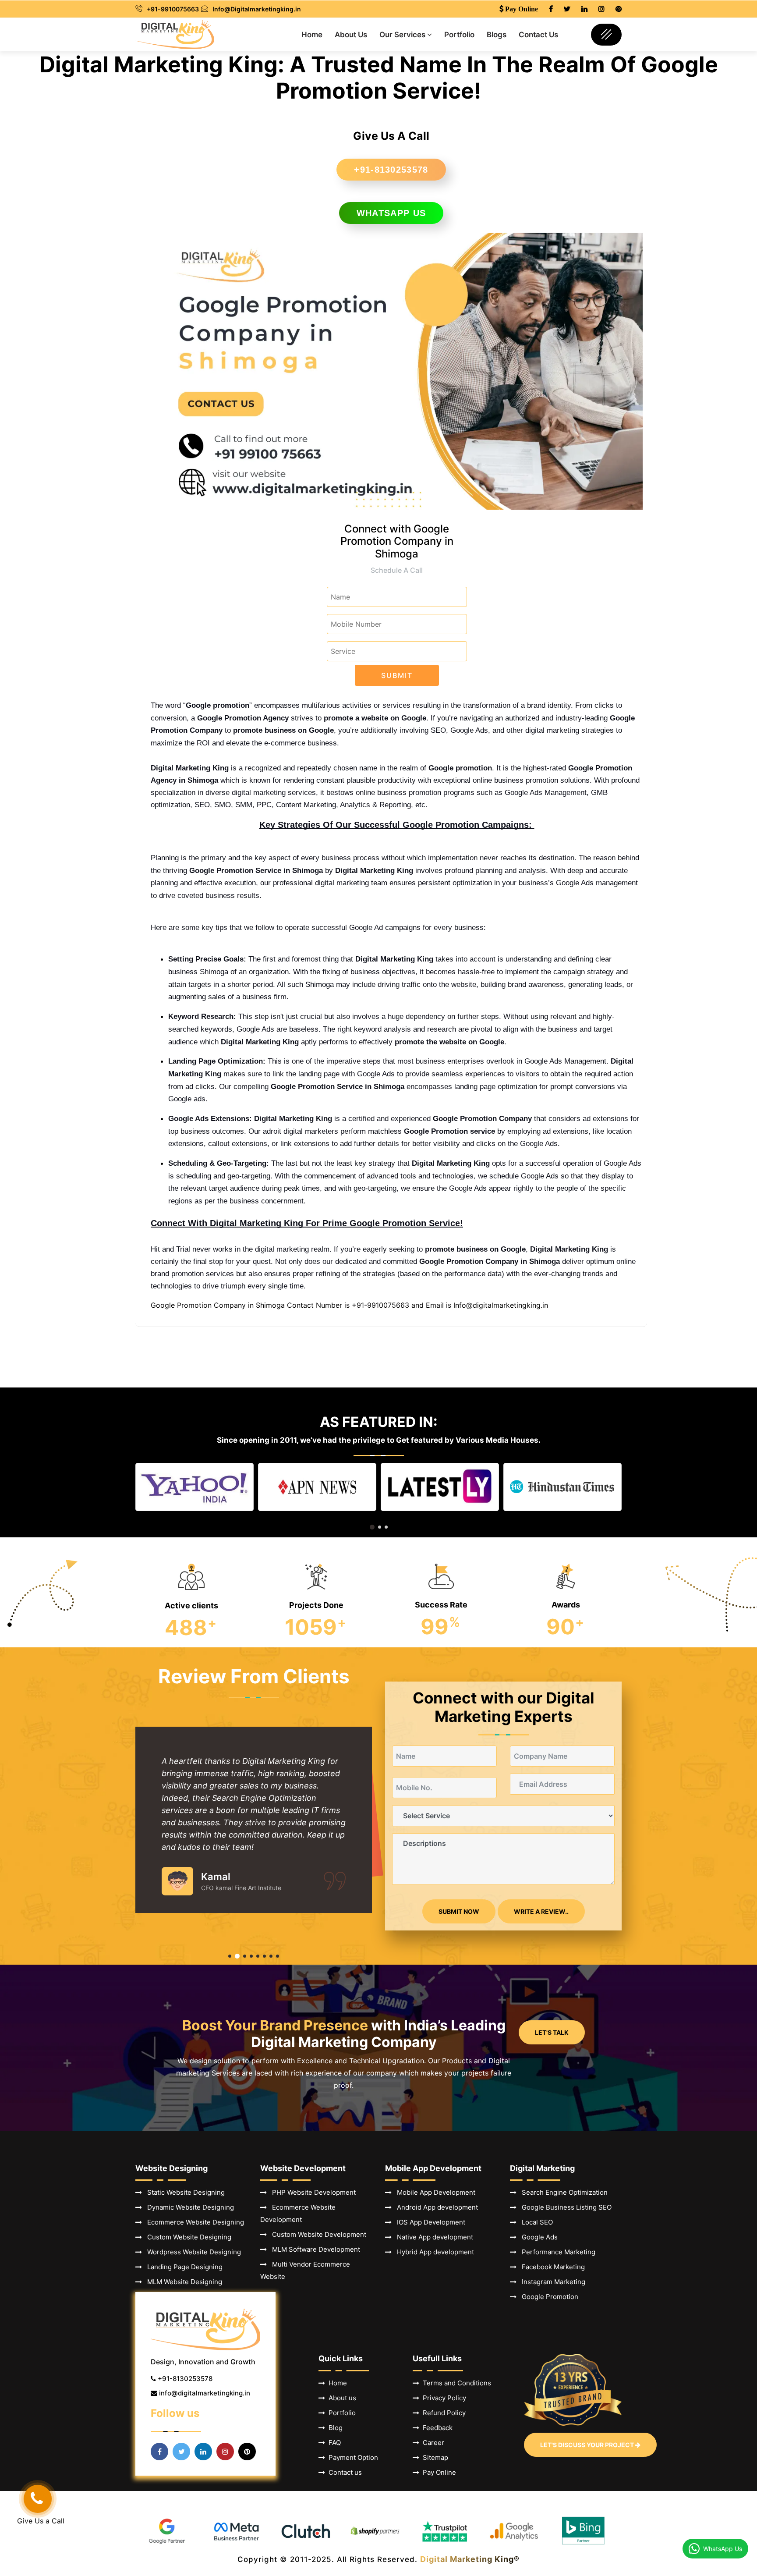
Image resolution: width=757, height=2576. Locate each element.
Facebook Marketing (551, 2267)
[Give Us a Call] (38, 2499)
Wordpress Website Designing (191, 2252)
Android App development (435, 2207)
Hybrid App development (433, 2252)
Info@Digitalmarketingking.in (257, 9)
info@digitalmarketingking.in (205, 2393)
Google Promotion (547, 2297)
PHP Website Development (311, 2192)
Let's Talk (552, 2032)
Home (312, 35)
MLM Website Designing (182, 2282)
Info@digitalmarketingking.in (501, 1305)
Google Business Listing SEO (564, 2207)
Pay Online (438, 2472)
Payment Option (352, 2457)
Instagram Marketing (551, 2282)
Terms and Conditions (455, 2383)
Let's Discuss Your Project (588, 2445)
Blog (334, 2428)
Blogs (497, 35)
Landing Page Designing (182, 2267)
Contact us (343, 2472)
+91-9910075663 (173, 9)
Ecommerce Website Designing (193, 2222)
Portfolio (459, 35)
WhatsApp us (391, 213)
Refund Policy (442, 2413)
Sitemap (434, 2457)
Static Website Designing (183, 2192)
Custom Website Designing (187, 2237)
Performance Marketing (556, 2252)
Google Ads (537, 2237)
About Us (351, 35)
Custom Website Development (317, 2234)
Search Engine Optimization (562, 2192)
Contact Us (538, 35)
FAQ (333, 2443)
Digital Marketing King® (470, 2559)
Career (432, 2443)
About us (341, 2398)
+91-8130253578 (391, 170)
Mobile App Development (433, 2192)
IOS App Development (428, 2222)
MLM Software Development (313, 2249)
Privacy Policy (443, 2398)
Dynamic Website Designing (188, 2207)
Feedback (436, 2428)
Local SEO (535, 2222)
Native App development (432, 2237)
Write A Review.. (541, 1911)
